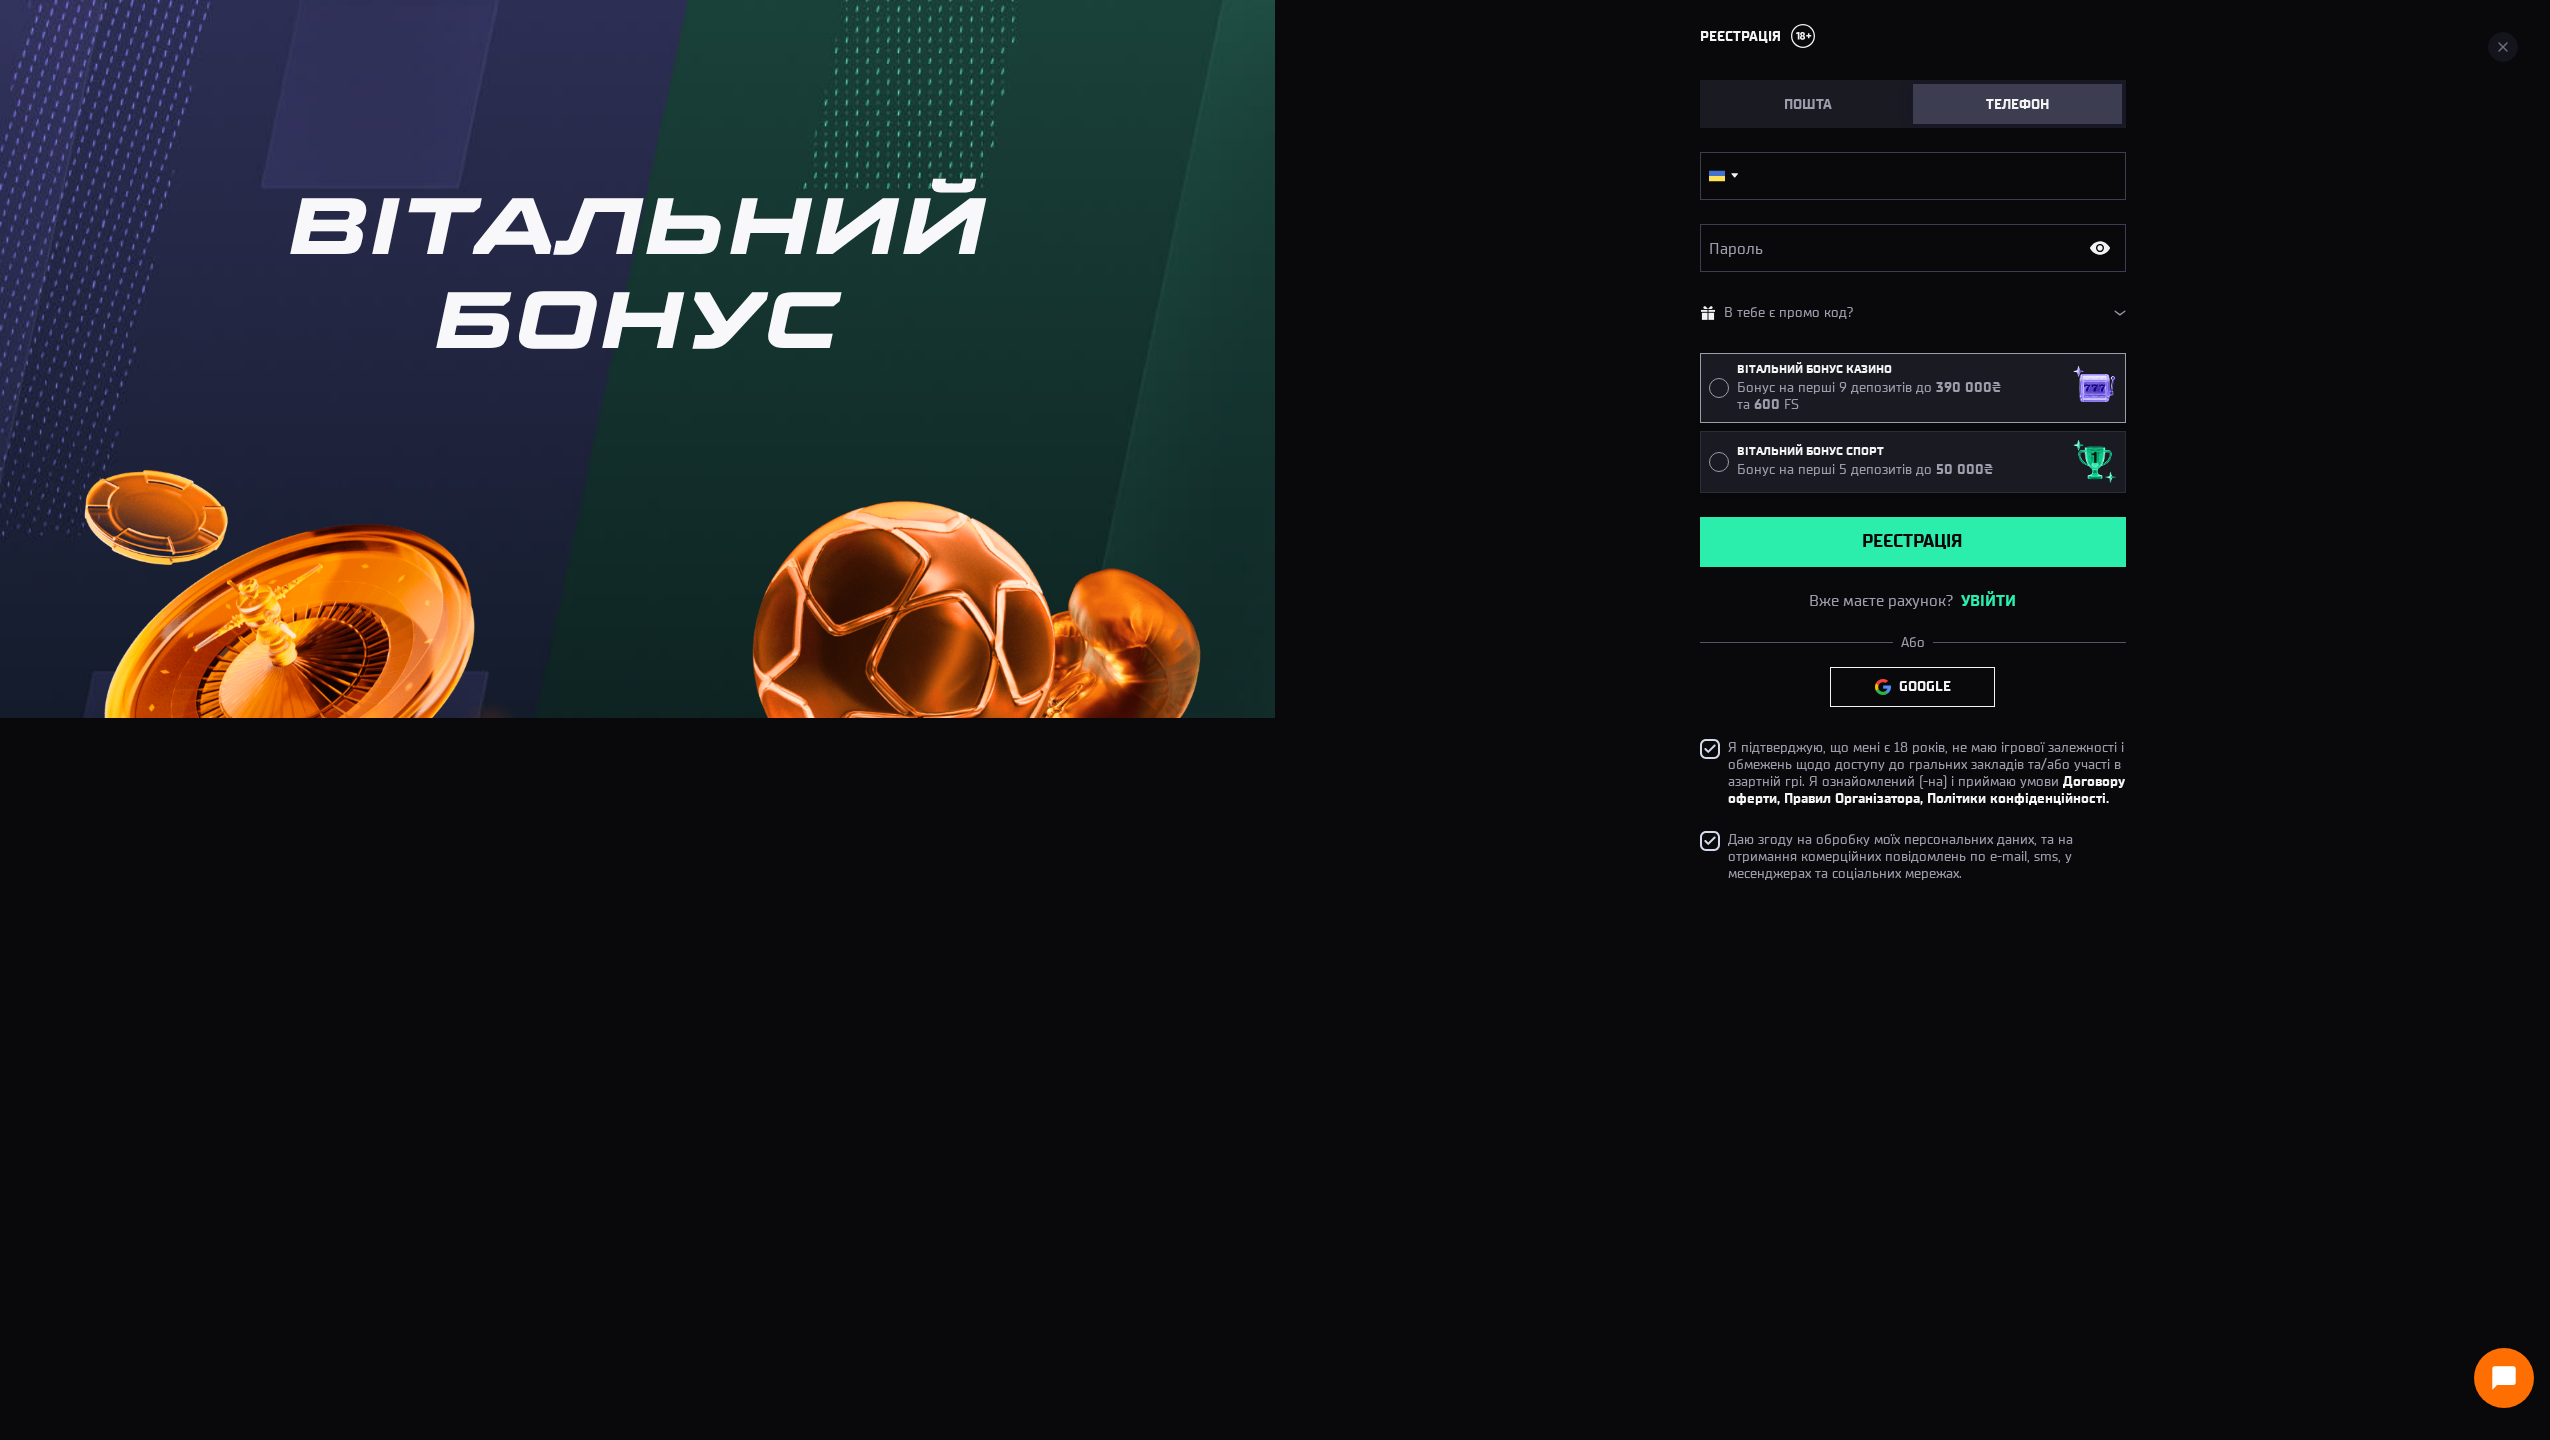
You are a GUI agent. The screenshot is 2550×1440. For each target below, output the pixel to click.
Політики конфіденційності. (2018, 798)
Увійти (1988, 600)
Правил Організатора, (1853, 798)
